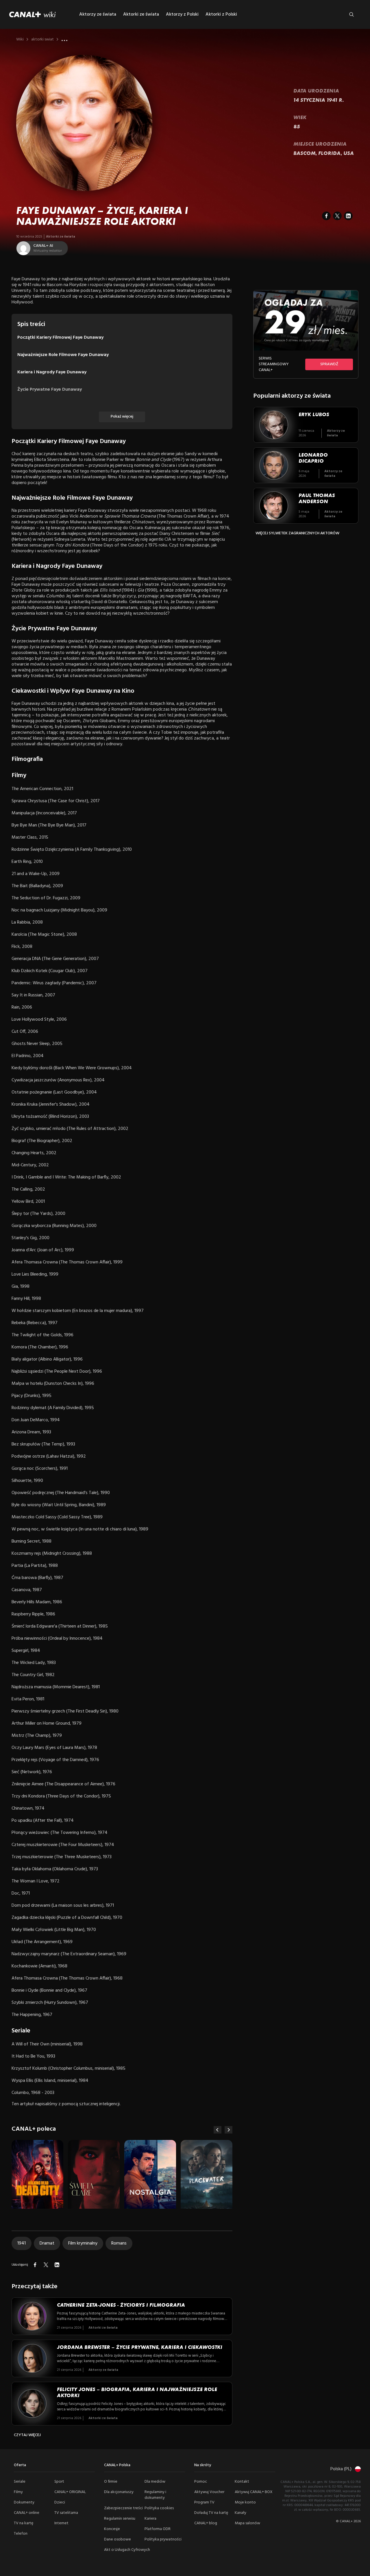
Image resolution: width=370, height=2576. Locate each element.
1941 (22, 2243)
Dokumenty (24, 2502)
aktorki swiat (42, 40)
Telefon (21, 2534)
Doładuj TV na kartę (211, 2513)
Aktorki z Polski (221, 14)
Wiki (20, 40)
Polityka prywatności (163, 2539)
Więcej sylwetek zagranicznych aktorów (297, 533)
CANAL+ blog (206, 2523)
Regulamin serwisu (120, 2519)
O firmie (111, 2482)
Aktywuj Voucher (209, 2492)
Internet (61, 2523)
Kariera (150, 2519)
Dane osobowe (118, 2539)
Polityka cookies (159, 2508)
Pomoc (201, 2482)
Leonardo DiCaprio (313, 458)
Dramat (47, 2243)
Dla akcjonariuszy (119, 2492)
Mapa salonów (247, 2523)
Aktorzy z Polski (182, 14)
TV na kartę (24, 2523)
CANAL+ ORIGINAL (70, 2492)
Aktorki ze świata (141, 14)
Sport (59, 2482)
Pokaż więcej (122, 417)
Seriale (20, 2482)
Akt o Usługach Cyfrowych (127, 2550)
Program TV (204, 2502)
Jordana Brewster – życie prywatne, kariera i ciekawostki (140, 2347)
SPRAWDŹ (329, 364)
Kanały (240, 2513)
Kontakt (242, 2482)
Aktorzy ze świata (98, 14)
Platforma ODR (158, 2529)
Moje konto (245, 2502)
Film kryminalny (83, 2243)
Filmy (18, 2492)
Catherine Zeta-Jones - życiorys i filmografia (121, 2305)
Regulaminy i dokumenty (155, 2495)
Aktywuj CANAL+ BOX (254, 2492)
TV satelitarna (66, 2513)
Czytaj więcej (27, 2435)
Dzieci (60, 2502)
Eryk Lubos (314, 414)
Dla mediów (155, 2482)
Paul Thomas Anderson (317, 498)
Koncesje (112, 2529)
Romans (119, 2243)
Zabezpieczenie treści (123, 2508)
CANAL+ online (27, 2513)
